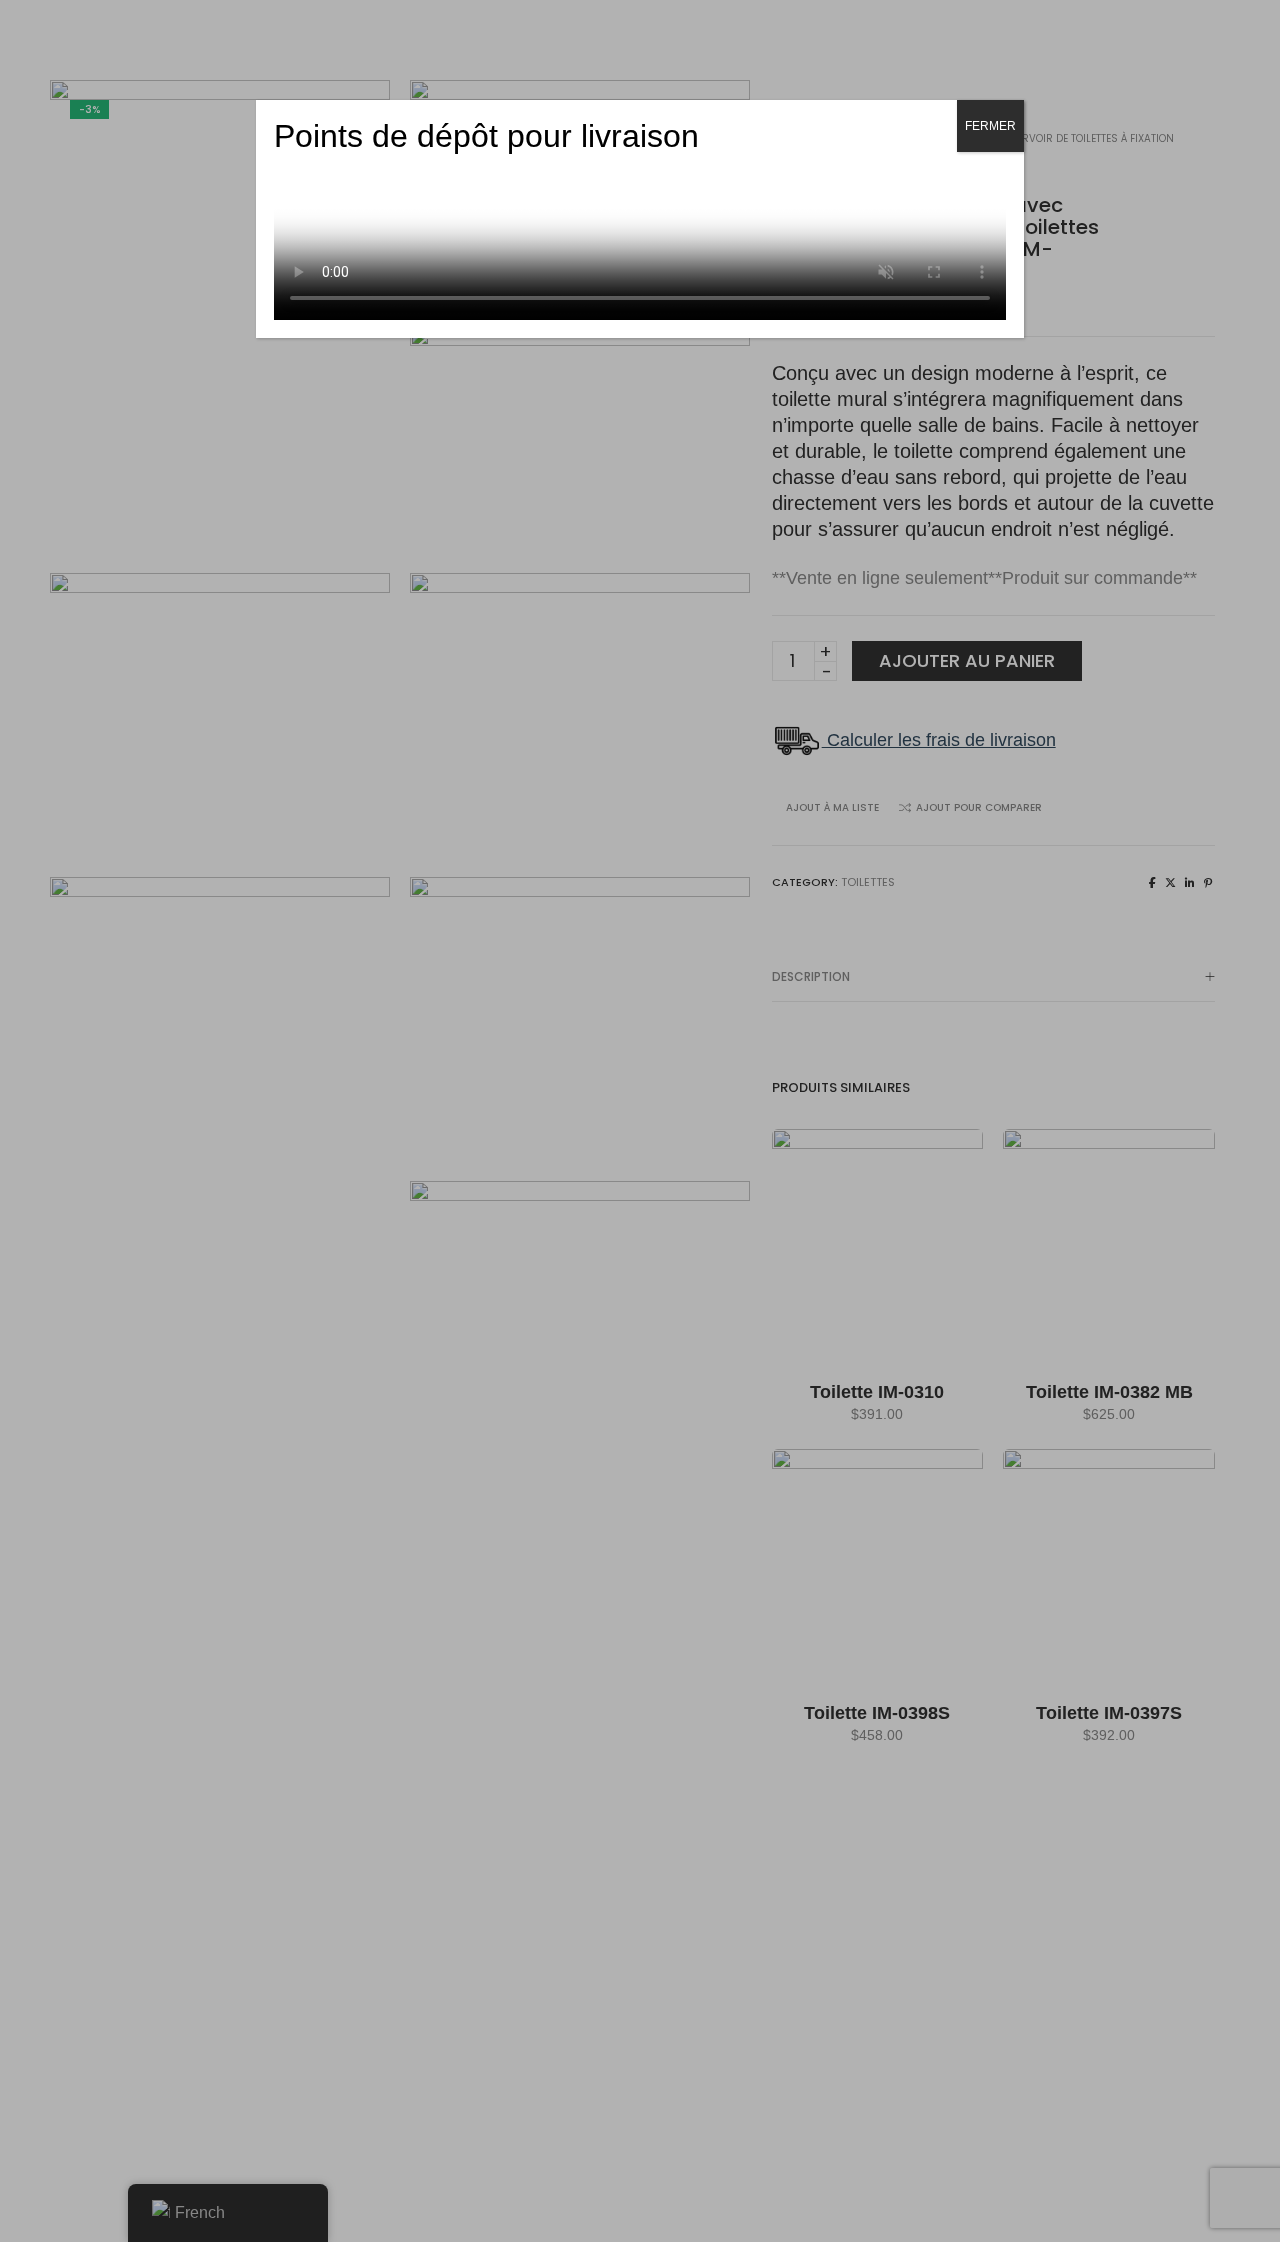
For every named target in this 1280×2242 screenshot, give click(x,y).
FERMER (990, 126)
